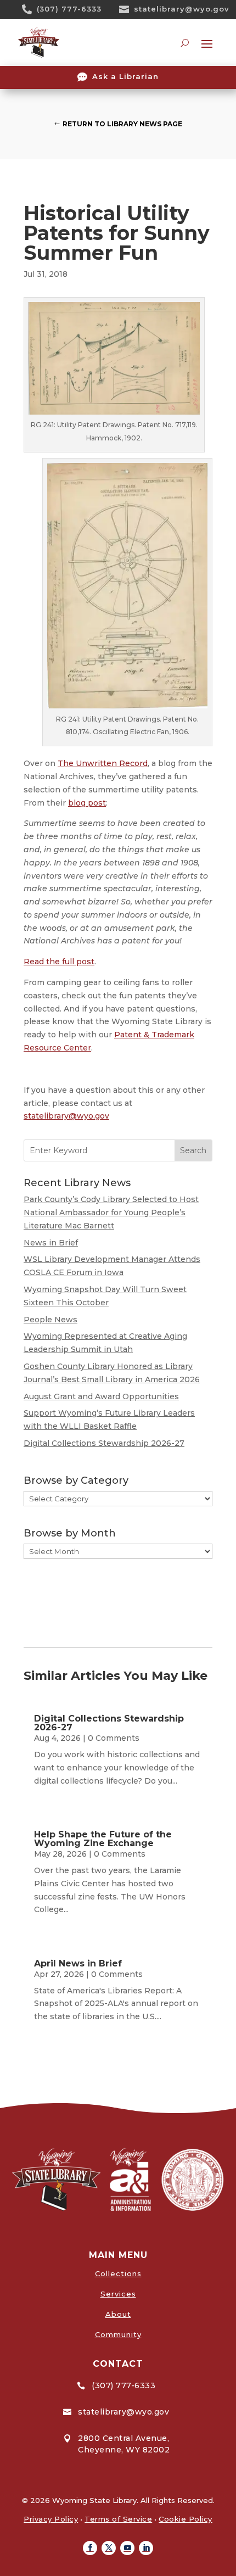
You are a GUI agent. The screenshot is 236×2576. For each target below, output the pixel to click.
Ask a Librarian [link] (125, 76)
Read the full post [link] (59, 962)
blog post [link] (87, 803)
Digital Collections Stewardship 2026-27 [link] (104, 1443)
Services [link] (118, 2294)
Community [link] (118, 2334)
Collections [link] (118, 2273)
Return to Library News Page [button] (122, 124)
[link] (31, 9)
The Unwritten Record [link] (103, 763)
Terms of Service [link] (118, 2519)
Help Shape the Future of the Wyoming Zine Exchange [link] (103, 1839)
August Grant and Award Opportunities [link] (101, 1396)
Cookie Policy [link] (186, 2519)
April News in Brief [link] (78, 1963)
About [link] (118, 2314)
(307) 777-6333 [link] (69, 9)
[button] (90, 2548)
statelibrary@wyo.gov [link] (182, 9)
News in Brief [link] (51, 1243)
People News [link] (50, 1320)
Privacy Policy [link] (51, 2519)
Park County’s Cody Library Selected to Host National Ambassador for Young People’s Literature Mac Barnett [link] (111, 1212)
